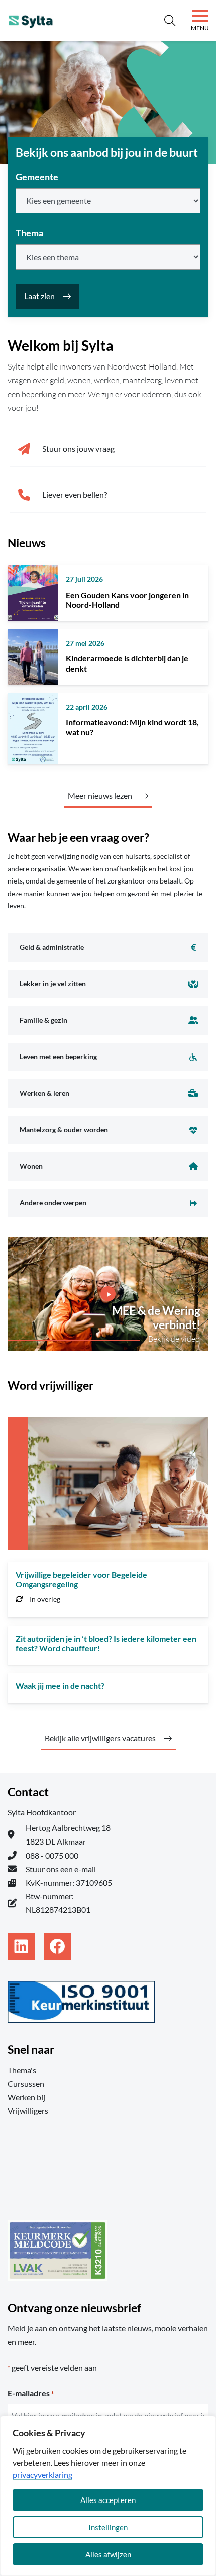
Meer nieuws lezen (100, 796)
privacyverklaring (42, 2475)
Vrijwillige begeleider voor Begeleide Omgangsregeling (81, 1579)
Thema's (22, 2070)
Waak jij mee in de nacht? (60, 1686)
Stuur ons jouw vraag (78, 448)
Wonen (31, 1166)
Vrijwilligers (28, 2111)
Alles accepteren (108, 2500)
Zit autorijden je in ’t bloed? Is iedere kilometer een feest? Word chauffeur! (106, 1643)
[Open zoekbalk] (170, 21)
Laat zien (39, 296)
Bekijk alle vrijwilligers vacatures (100, 1738)
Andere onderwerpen (53, 1202)
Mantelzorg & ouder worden (64, 1129)
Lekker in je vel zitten (53, 983)
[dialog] (108, 2496)
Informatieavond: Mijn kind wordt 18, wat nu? (132, 727)
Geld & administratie (52, 947)
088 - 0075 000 (52, 1855)
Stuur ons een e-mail (61, 1869)
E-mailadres (31, 2393)
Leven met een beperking (58, 1056)
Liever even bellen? (75, 495)
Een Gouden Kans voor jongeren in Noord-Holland (127, 600)
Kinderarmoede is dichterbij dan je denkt (127, 663)
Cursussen (26, 2083)
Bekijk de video (174, 1339)
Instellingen (108, 2527)
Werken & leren (44, 1093)
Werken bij (26, 2097)
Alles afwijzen (108, 2554)
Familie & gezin (43, 1020)
